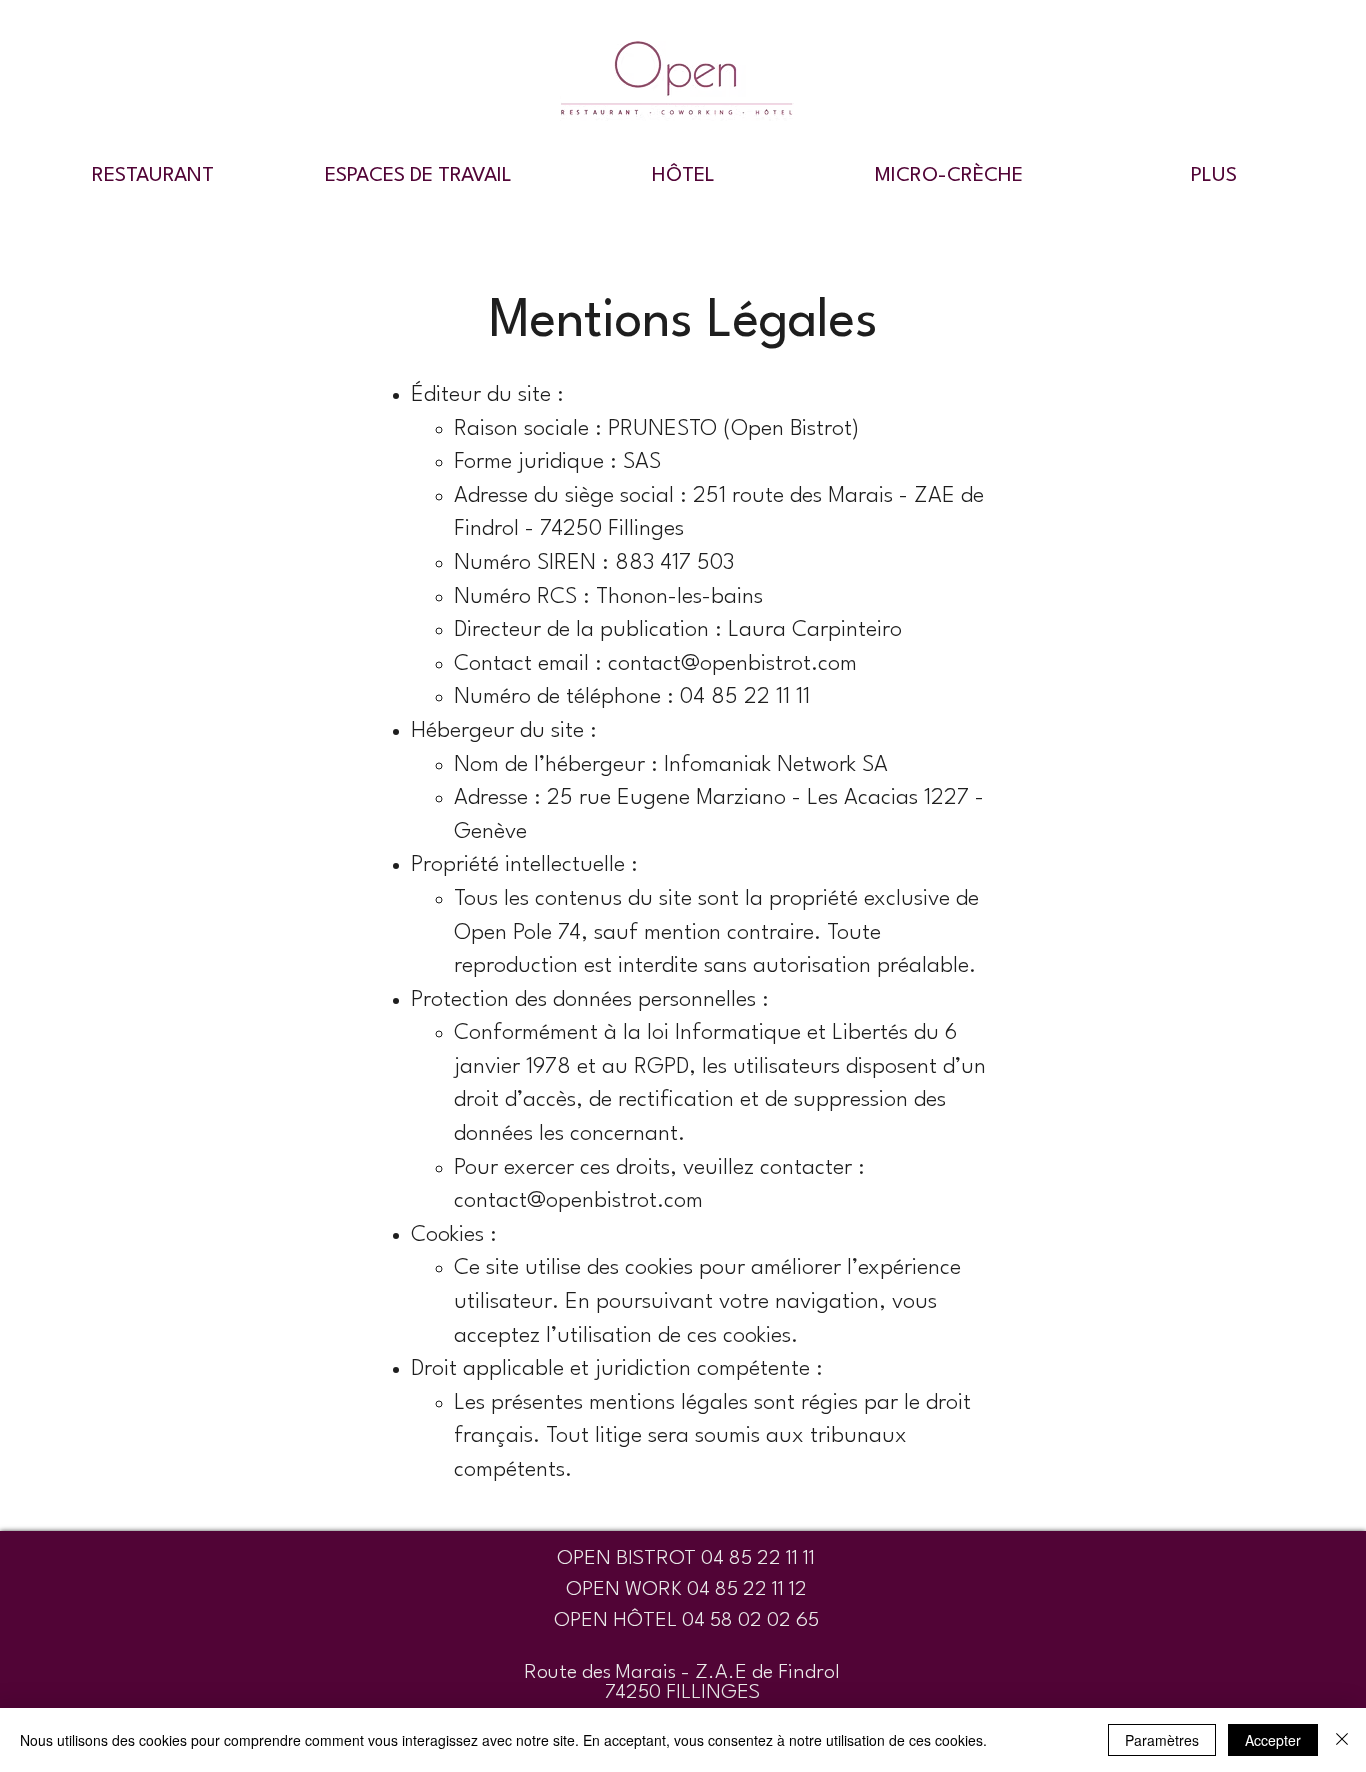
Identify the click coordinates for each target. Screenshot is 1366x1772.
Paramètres (1162, 1740)
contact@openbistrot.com (732, 664)
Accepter (1273, 1740)
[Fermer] (1342, 1740)
